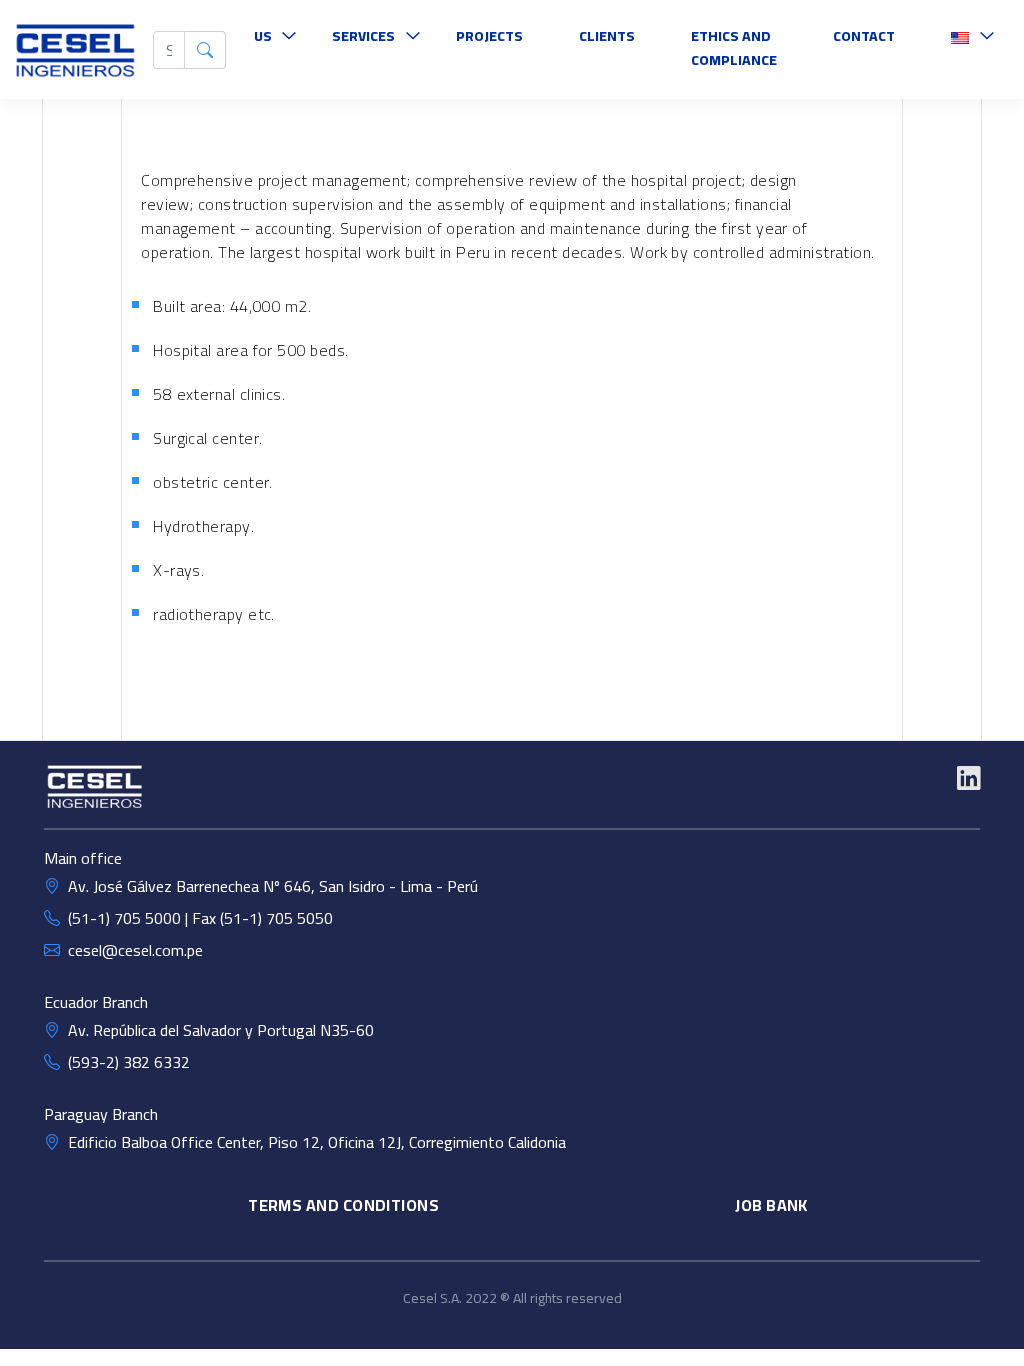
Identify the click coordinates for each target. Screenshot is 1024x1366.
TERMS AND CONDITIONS (343, 1205)
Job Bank (771, 1205)
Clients (607, 36)
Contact (864, 36)
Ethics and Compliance (734, 48)
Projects (489, 36)
